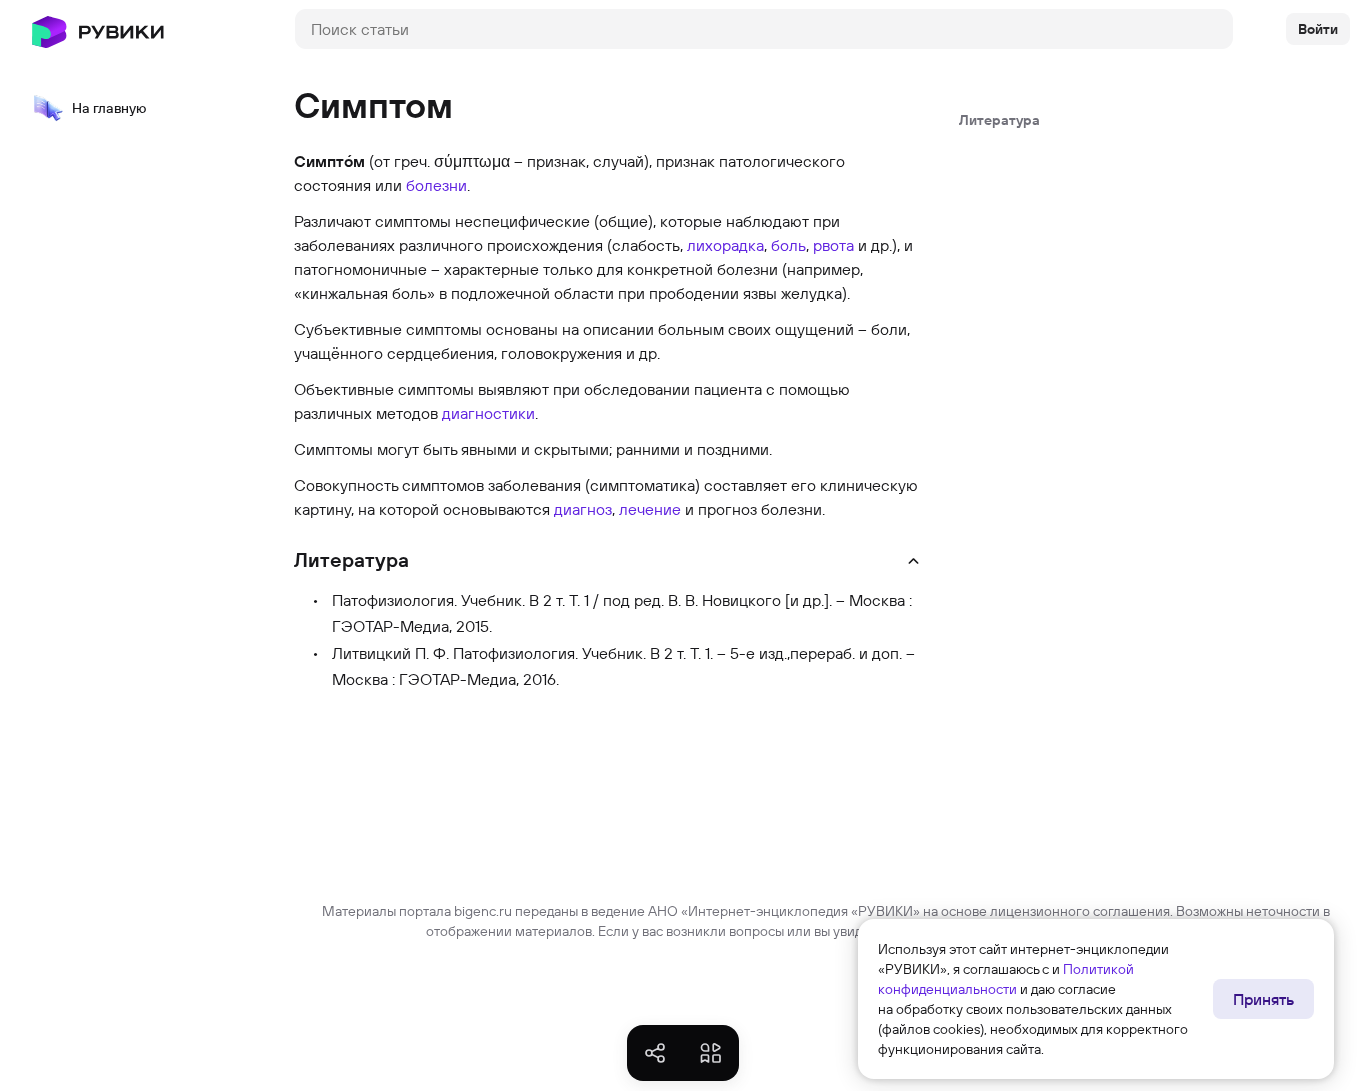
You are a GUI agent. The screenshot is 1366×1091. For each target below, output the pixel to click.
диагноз (583, 509)
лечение (650, 509)
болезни (436, 185)
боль (788, 245)
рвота (833, 245)
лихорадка (725, 245)
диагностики (488, 413)
